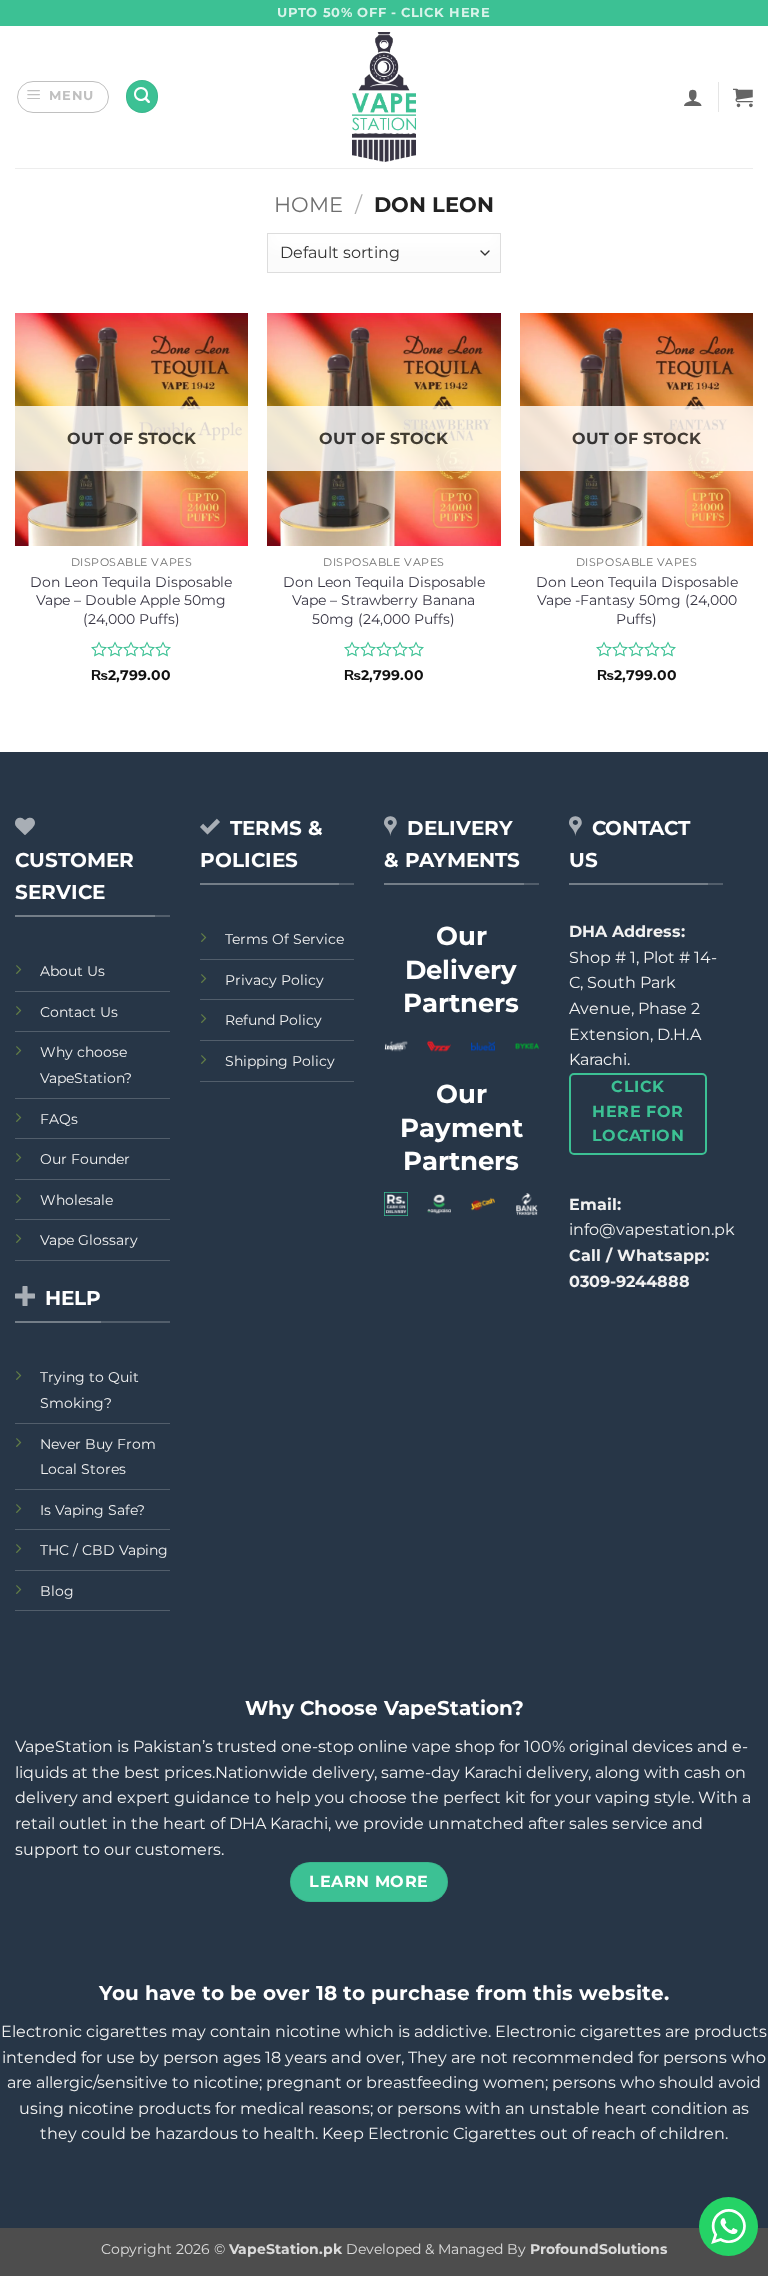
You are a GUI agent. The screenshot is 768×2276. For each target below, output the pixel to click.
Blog (57, 1591)
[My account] (693, 97)
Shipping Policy (280, 1061)
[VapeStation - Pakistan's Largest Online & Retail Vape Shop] (384, 97)
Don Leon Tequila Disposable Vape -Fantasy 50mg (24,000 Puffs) (637, 600)
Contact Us (79, 1012)
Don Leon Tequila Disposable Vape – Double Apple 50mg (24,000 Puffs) (131, 600)
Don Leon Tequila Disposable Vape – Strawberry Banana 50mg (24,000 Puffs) (384, 600)
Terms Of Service (284, 939)
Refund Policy (273, 1020)
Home (308, 204)
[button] (63, 97)
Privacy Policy (274, 980)
